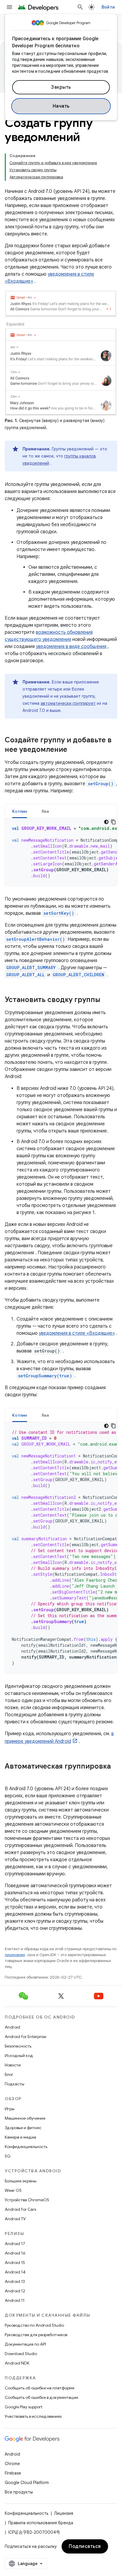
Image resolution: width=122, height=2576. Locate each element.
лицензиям (15, 1955)
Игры (10, 2109)
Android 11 (15, 2300)
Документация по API (25, 2344)
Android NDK (17, 2363)
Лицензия (64, 2513)
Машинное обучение (25, 2118)
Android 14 (15, 2272)
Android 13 (15, 2281)
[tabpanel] (61, 852)
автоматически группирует (68, 703)
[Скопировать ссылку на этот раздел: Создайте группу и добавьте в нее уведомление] (73, 750)
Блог (9, 2074)
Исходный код (19, 2055)
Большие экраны (21, 2181)
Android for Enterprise (25, 2037)
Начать (61, 106)
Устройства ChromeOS (27, 2200)
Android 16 (15, 2253)
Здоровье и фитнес (23, 2128)
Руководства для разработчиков (36, 2335)
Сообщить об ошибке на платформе (40, 2388)
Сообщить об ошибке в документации (41, 2397)
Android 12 (15, 2291)
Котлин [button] (20, 811)
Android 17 (15, 2244)
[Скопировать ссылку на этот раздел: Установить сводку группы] (106, 1000)
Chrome (12, 2464)
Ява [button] (45, 811)
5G (8, 2156)
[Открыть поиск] (80, 7)
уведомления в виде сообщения (71, 647)
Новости (13, 2065)
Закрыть (61, 87)
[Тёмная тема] (106, 822)
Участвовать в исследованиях (33, 2416)
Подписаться (85, 2546)
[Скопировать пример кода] (113, 822)
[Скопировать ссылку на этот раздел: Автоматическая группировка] (11, 1776)
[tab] (20, 811)
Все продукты (19, 2492)
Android (12, 2027)
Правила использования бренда (41, 2523)
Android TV (15, 2219)
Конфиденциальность (26, 2147)
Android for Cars (20, 2209)
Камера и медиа (20, 2137)
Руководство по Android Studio (34, 2325)
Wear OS (13, 2190)
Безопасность (18, 2046)
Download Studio (21, 2354)
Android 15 (15, 2263)
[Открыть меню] (9, 7)
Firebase (13, 2473)
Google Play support (24, 2407)
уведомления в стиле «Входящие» (77, 1333)
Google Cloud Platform (27, 2483)
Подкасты (15, 2084)
